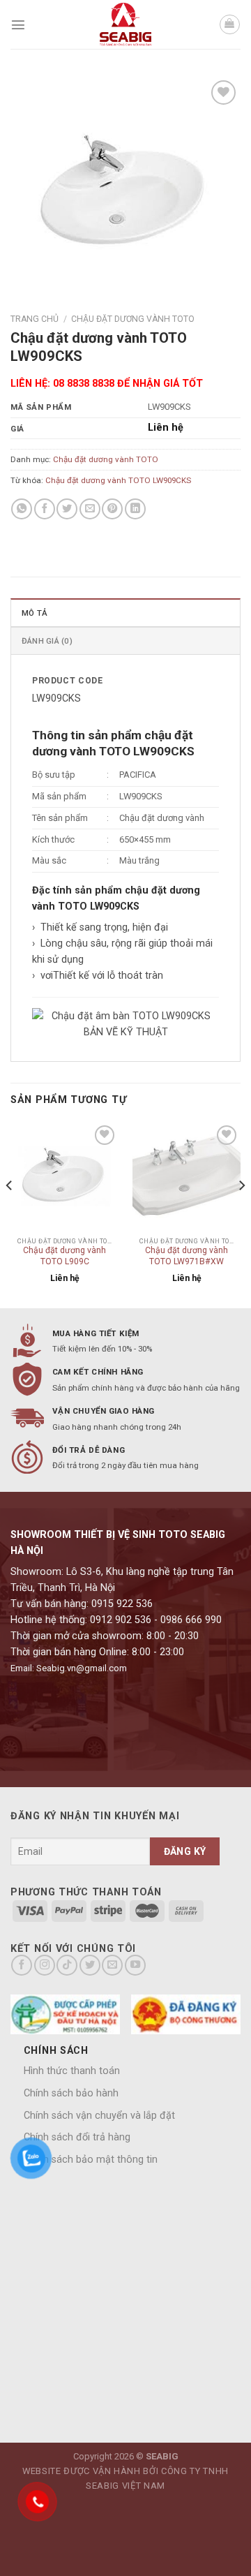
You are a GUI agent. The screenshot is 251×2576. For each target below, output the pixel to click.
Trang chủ (35, 319)
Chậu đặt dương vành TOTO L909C (64, 1256)
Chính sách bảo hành (71, 2093)
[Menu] (18, 24)
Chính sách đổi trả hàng (77, 2137)
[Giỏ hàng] (230, 25)
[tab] (125, 612)
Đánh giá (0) (47, 641)
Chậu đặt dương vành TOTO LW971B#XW (187, 1256)
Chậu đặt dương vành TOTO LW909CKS (118, 480)
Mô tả (35, 613)
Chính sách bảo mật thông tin (91, 2160)
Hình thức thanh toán (72, 2071)
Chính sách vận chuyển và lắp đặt (99, 2116)
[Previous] (10, 1214)
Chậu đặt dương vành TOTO (133, 319)
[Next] (241, 1214)
